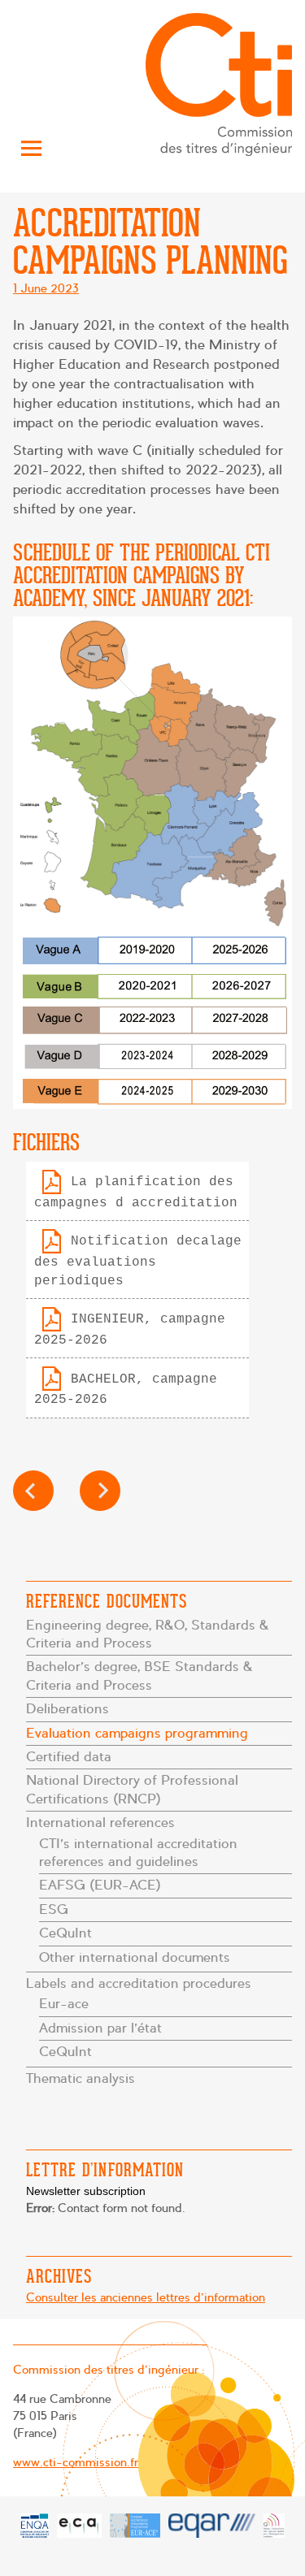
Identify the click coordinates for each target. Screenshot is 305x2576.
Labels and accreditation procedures (139, 1983)
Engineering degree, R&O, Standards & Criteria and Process (148, 1634)
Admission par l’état (100, 2028)
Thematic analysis (81, 2078)
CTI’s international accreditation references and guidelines (138, 1853)
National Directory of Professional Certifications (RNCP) (132, 1789)
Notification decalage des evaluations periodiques (138, 1261)
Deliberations (68, 1709)
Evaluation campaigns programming (137, 1733)
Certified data (69, 1757)
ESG (54, 1909)
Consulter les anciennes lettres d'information (146, 2297)
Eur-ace (64, 2004)
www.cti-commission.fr (76, 2462)
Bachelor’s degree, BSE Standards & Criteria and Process (139, 1675)
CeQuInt (65, 1933)
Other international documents (135, 1957)
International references (100, 1823)
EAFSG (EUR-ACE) (100, 1885)
